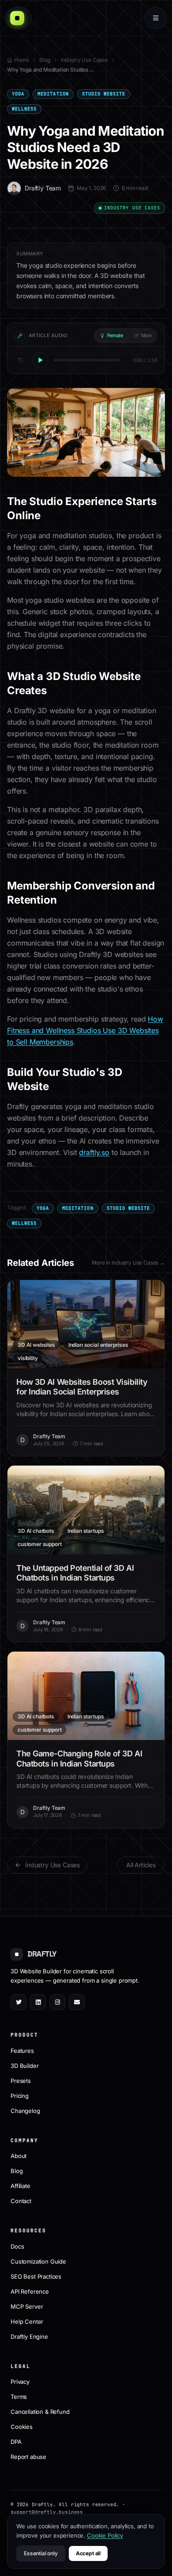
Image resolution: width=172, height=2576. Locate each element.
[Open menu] (156, 18)
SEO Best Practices (36, 2276)
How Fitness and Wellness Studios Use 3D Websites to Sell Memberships (85, 1030)
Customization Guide (38, 2261)
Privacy (20, 2382)
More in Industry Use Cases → (128, 1263)
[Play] (40, 360)
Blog (45, 60)
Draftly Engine (29, 2337)
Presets (21, 2081)
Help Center (27, 2321)
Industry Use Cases (84, 60)
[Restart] (21, 360)
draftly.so (94, 1152)
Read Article (91, 1324)
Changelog (25, 2111)
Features (22, 2051)
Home (21, 60)
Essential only (41, 2553)
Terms (19, 2397)
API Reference (30, 2291)
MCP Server (27, 2306)
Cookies (22, 2427)
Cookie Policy (105, 2535)
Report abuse (28, 2457)
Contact (21, 2201)
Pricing (20, 2096)
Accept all (88, 2553)
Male (146, 335)
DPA (16, 2442)
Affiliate (21, 2186)
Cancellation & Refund (40, 2412)
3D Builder (24, 2066)
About (19, 2156)
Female (115, 335)
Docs (17, 2246)
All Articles (141, 1865)
